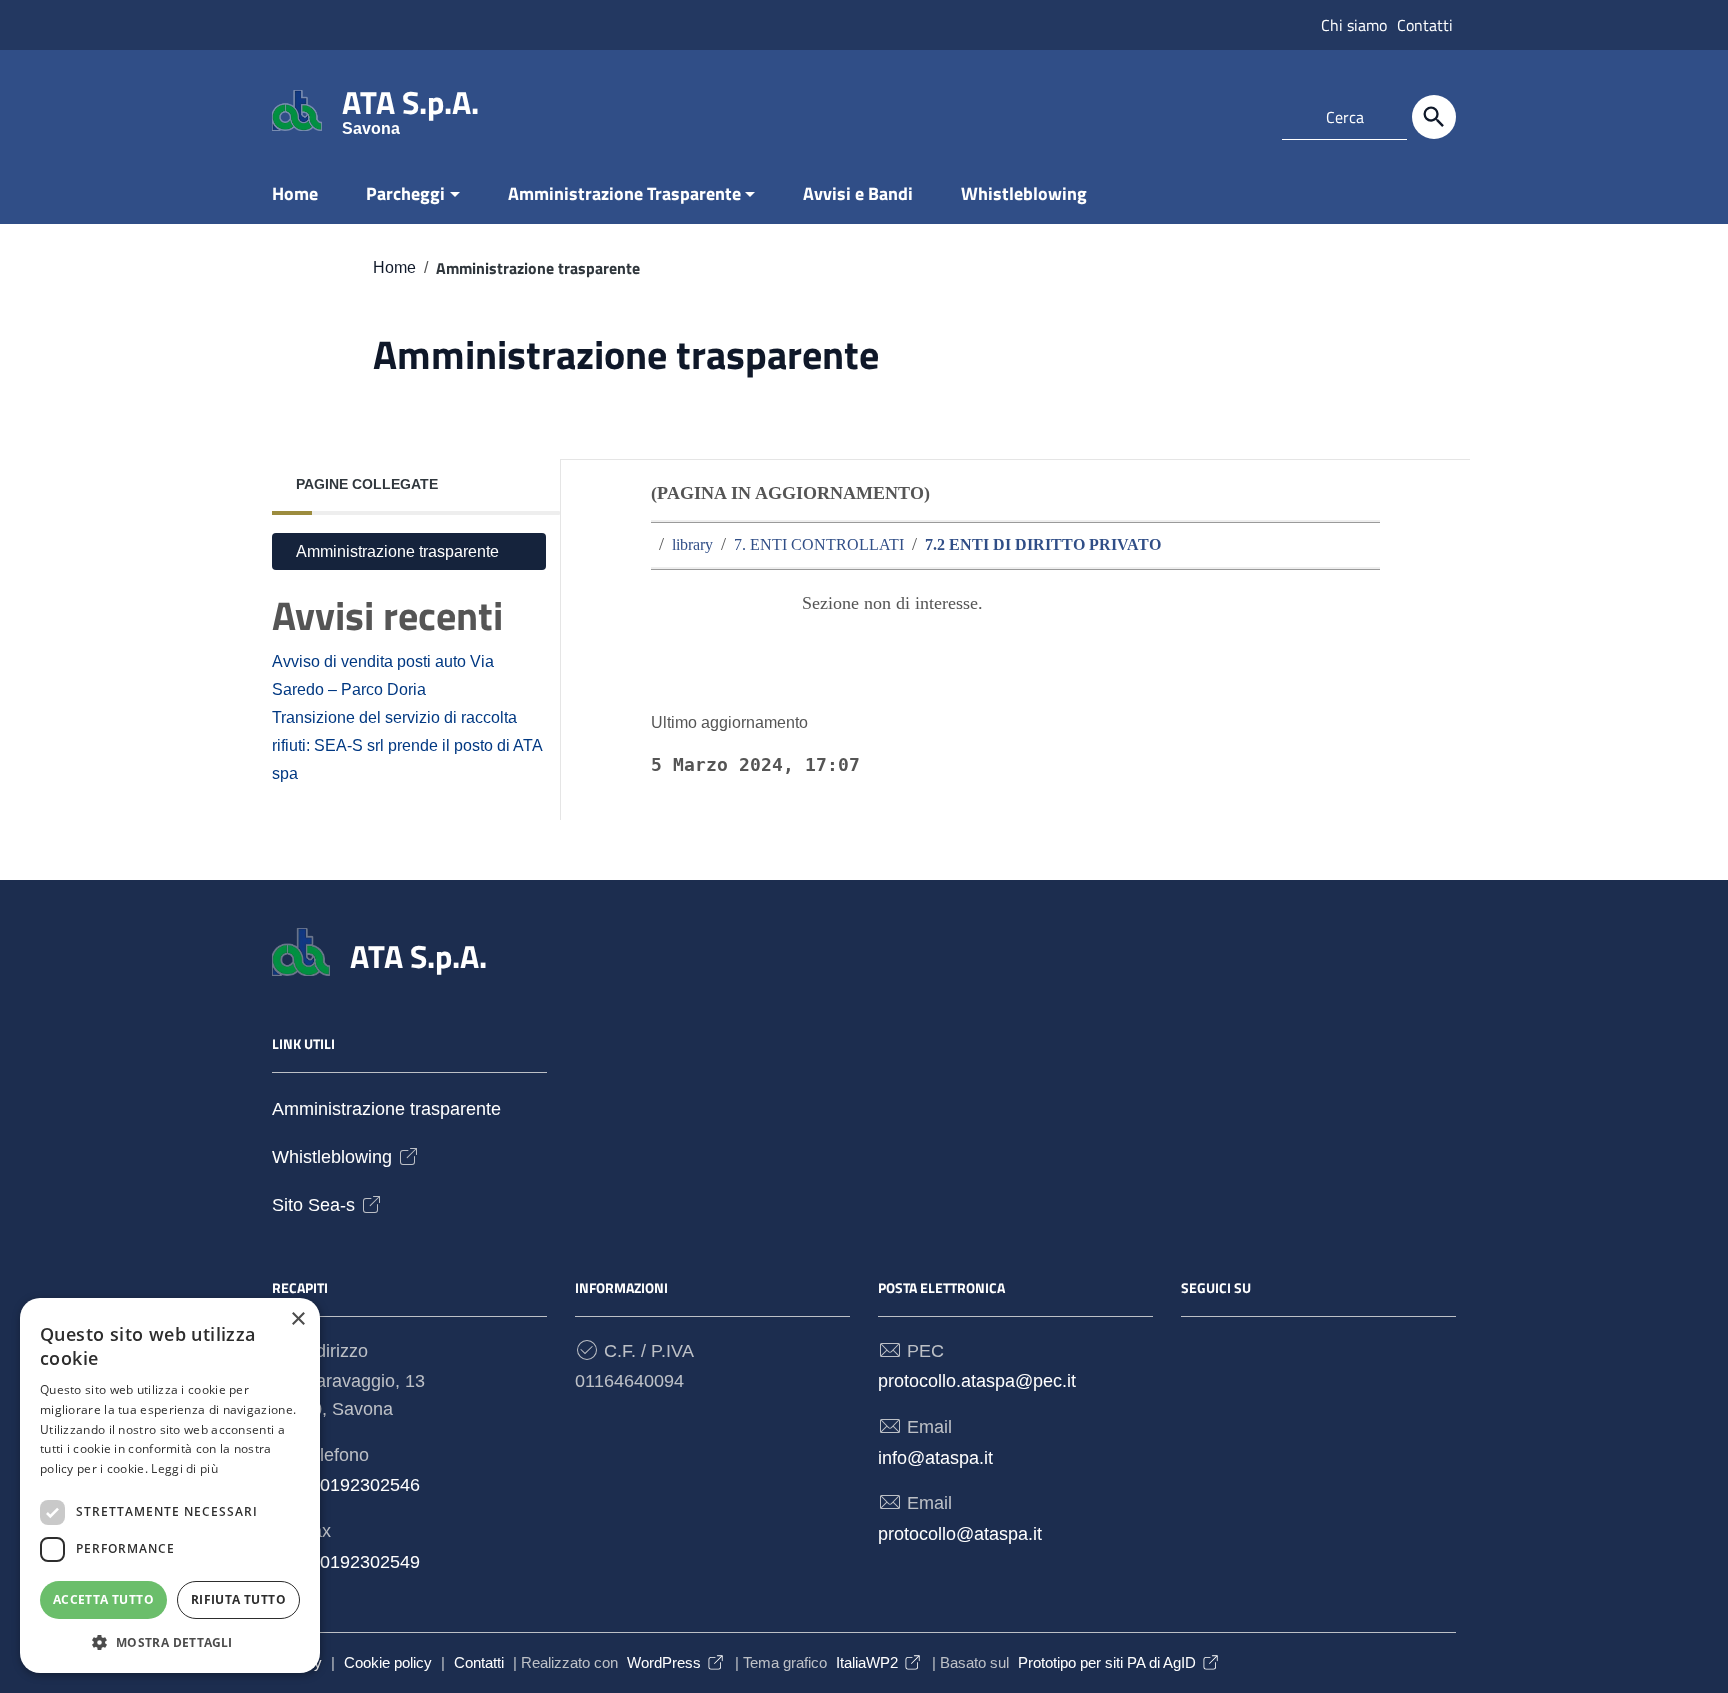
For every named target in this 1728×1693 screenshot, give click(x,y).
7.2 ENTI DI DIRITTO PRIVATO (1043, 545)
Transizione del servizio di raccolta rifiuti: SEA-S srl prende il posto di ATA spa (407, 745)
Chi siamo (1354, 25)
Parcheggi (405, 193)
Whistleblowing (1024, 193)
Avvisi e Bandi (858, 193)
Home (295, 193)
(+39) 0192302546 (346, 1485)
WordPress (664, 1662)
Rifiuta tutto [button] (238, 1599)
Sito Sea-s (313, 1206)
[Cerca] (1434, 117)
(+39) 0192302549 (346, 1562)
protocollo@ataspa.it (960, 1534)
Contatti (1425, 25)
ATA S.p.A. (410, 106)
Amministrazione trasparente (397, 551)
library (692, 545)
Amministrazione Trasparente (624, 193)
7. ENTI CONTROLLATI (819, 545)
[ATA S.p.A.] (297, 109)
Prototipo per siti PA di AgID (1107, 1662)
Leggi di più (184, 1468)
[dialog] (170, 1485)
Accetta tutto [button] (103, 1599)
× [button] (297, 1319)
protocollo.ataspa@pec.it (977, 1381)
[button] (170, 1642)
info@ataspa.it (935, 1458)
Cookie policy (388, 1662)
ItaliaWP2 (867, 1662)
